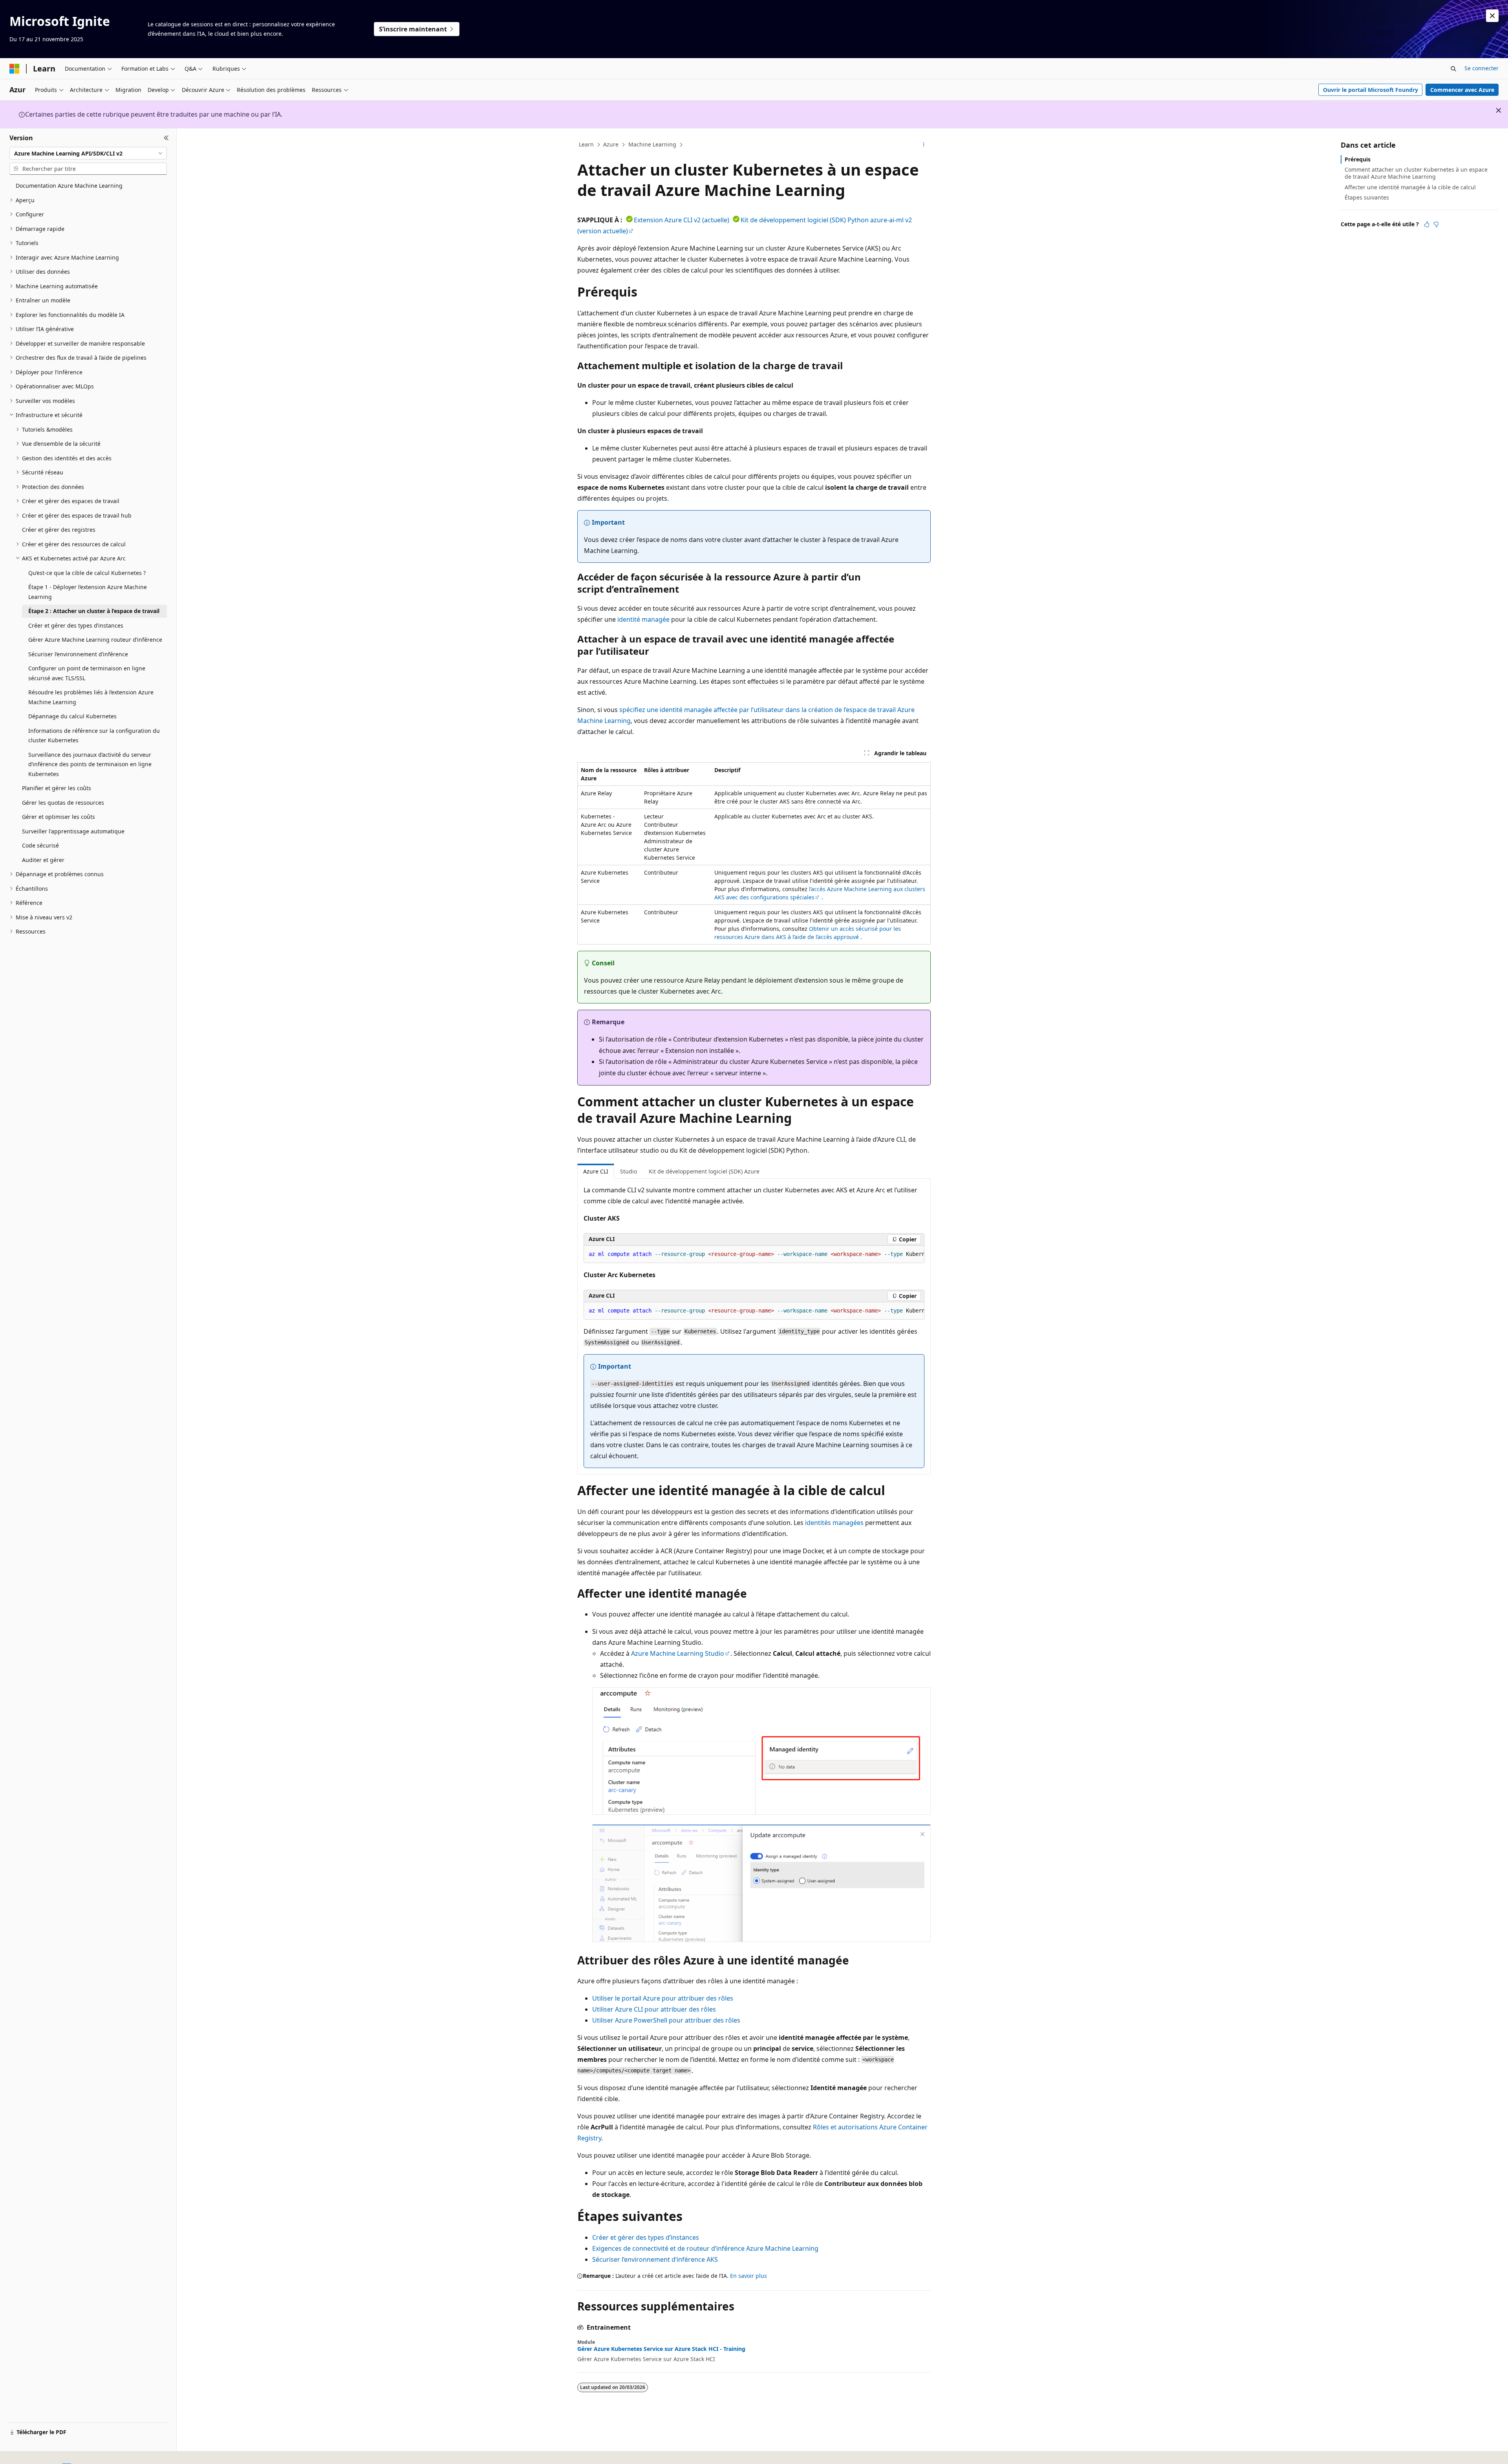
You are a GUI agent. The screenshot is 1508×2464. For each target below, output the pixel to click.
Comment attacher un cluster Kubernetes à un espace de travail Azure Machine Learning (1416, 173)
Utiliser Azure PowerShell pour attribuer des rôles (666, 2020)
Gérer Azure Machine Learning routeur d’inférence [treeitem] (95, 640)
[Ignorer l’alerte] (1492, 16)
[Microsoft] (15, 69)
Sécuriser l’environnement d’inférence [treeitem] (78, 654)
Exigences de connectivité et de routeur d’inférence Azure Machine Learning (705, 2248)
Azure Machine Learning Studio (678, 1653)
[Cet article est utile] (1427, 224)
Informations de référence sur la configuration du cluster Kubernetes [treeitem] (94, 736)
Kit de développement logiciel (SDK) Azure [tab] (704, 1171)
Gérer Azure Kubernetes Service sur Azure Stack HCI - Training (661, 2349)
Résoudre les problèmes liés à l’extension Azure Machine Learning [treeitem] (91, 697)
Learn (586, 144)
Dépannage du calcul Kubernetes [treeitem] (72, 716)
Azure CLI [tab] (596, 1171)
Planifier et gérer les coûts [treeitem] (57, 788)
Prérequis (1358, 159)
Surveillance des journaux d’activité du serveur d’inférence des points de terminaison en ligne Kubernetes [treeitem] (90, 764)
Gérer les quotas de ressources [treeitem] (63, 803)
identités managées (834, 1523)
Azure (611, 144)
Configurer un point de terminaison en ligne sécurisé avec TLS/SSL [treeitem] (87, 673)
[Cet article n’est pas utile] (1436, 224)
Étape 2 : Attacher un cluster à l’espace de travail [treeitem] (94, 611)
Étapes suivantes (1367, 197)
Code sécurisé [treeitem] (40, 845)
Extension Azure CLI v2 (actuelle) (682, 220)
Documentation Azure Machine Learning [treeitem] (69, 186)
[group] (754, 1254)
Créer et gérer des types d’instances (646, 2237)
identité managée (643, 619)
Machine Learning (652, 144)
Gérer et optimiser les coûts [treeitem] (59, 817)
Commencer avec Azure (1462, 90)
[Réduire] (166, 138)
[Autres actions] (924, 145)
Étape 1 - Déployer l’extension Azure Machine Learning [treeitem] (88, 592)
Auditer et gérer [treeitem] (43, 860)
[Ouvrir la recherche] (1453, 69)
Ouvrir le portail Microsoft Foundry (1371, 90)
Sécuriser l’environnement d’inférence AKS (655, 2259)
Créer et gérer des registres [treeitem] (59, 530)
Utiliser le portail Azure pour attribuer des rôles (663, 1998)
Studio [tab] (629, 1171)
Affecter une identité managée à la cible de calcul (1410, 187)
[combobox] (88, 153)
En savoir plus (749, 2276)
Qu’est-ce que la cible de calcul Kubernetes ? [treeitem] (87, 573)
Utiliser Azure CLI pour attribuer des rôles (654, 2009)
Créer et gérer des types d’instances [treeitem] (76, 625)
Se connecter (1481, 68)
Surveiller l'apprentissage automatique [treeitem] (73, 831)
